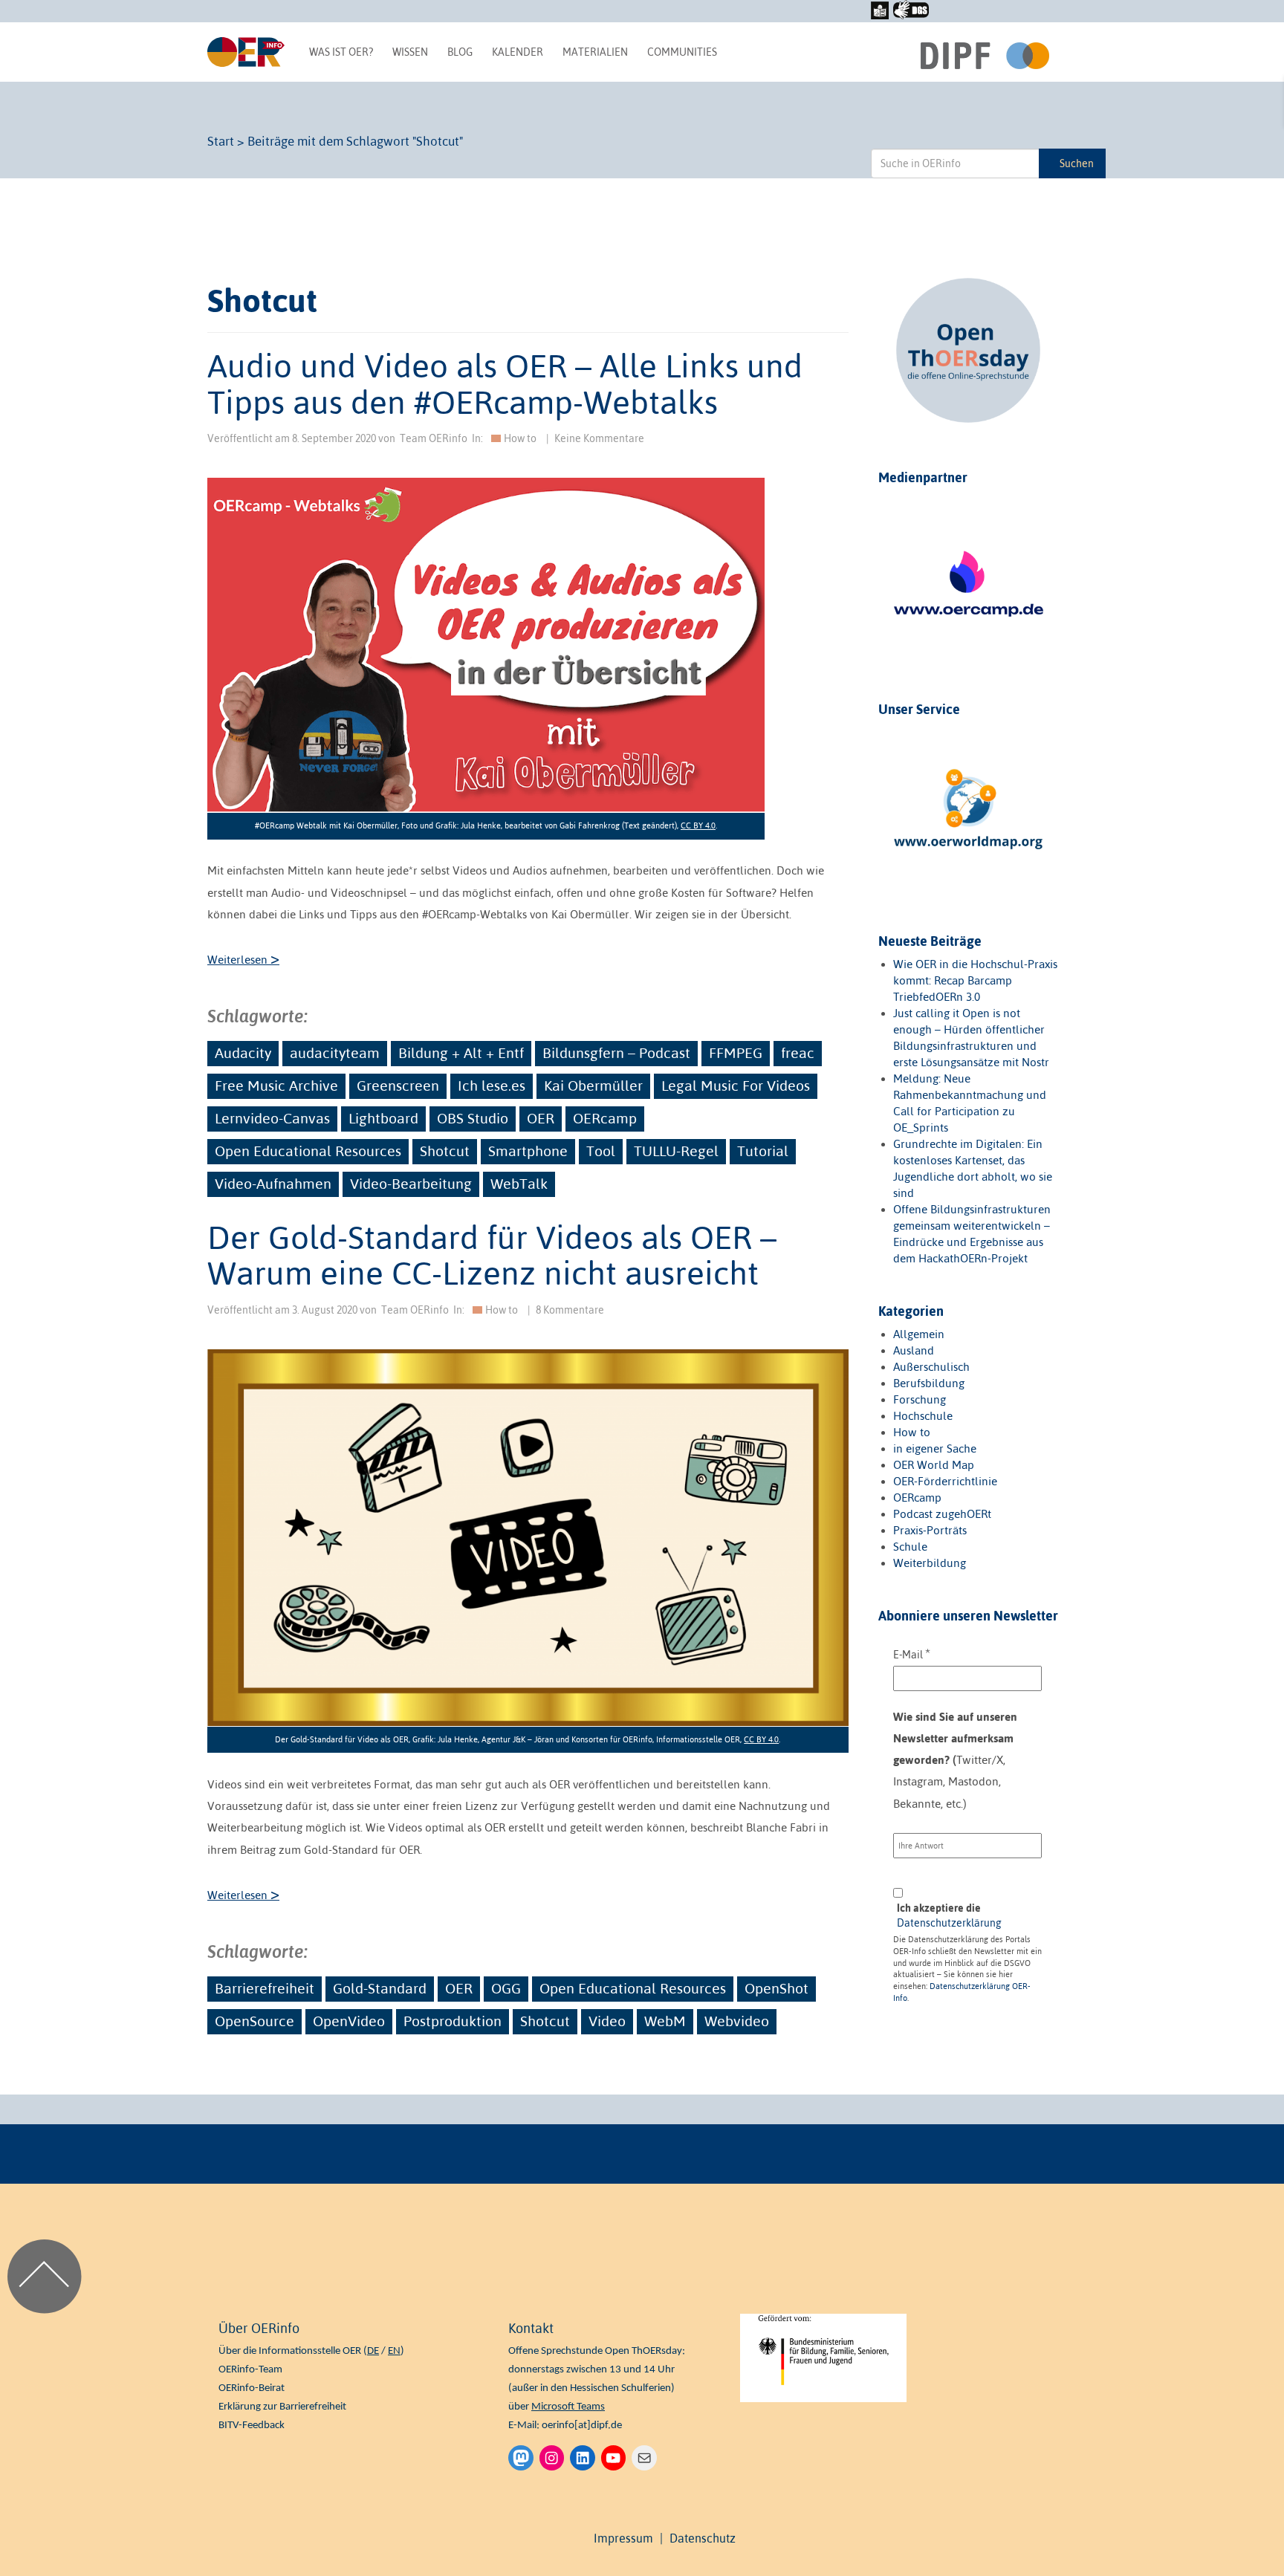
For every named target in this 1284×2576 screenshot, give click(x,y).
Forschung (920, 1399)
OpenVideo (349, 2021)
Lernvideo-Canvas (272, 1118)
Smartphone (528, 1151)
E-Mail (912, 1654)
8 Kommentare (570, 1310)
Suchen (1077, 163)
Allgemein (919, 1334)
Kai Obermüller (593, 1086)
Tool (601, 1151)
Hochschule (923, 1416)
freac (798, 1053)
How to (520, 438)
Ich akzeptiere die (949, 1915)
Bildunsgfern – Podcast (616, 1053)
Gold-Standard (380, 1988)
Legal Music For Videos (736, 1086)
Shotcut (445, 1151)
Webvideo (737, 2021)
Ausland (914, 1350)
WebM (665, 2021)
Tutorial (763, 1151)
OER (541, 1118)
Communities (682, 52)
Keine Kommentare (599, 438)
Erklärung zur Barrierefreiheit (282, 2407)
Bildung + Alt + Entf (461, 1053)
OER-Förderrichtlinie (945, 1481)
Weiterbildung (930, 1563)
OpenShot (776, 1988)
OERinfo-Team (250, 2370)
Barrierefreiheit (265, 1988)
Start (221, 141)
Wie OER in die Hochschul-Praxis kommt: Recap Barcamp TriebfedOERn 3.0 (975, 980)
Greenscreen (398, 1086)
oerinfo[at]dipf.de (582, 2426)
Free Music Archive (276, 1086)
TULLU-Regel (676, 1151)
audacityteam (335, 1053)
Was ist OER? (341, 52)
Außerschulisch (931, 1367)
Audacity (243, 1053)
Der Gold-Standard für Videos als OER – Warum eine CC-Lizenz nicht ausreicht (492, 1255)
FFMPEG (736, 1053)
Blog (460, 52)
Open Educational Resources (308, 1151)
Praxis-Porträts (930, 1530)
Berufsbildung (929, 1383)
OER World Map (934, 1465)
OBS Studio (473, 1118)
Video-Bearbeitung (411, 1184)
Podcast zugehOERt (942, 1514)
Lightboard (383, 1118)
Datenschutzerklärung (949, 1923)
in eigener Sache (935, 1448)
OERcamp (605, 1118)
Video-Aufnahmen (273, 1184)
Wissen (410, 52)
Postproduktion (453, 2021)
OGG (506, 1988)
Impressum (623, 2538)
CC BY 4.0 (698, 825)
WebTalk (519, 1184)
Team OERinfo (434, 438)
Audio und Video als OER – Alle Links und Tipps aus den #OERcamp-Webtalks (505, 383)
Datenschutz (703, 2538)
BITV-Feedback (252, 2426)
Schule (910, 1547)
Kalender (518, 52)
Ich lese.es (492, 1086)
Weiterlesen (243, 960)
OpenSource (254, 2021)
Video (607, 2021)
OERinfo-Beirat (252, 2388)
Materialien (595, 52)
